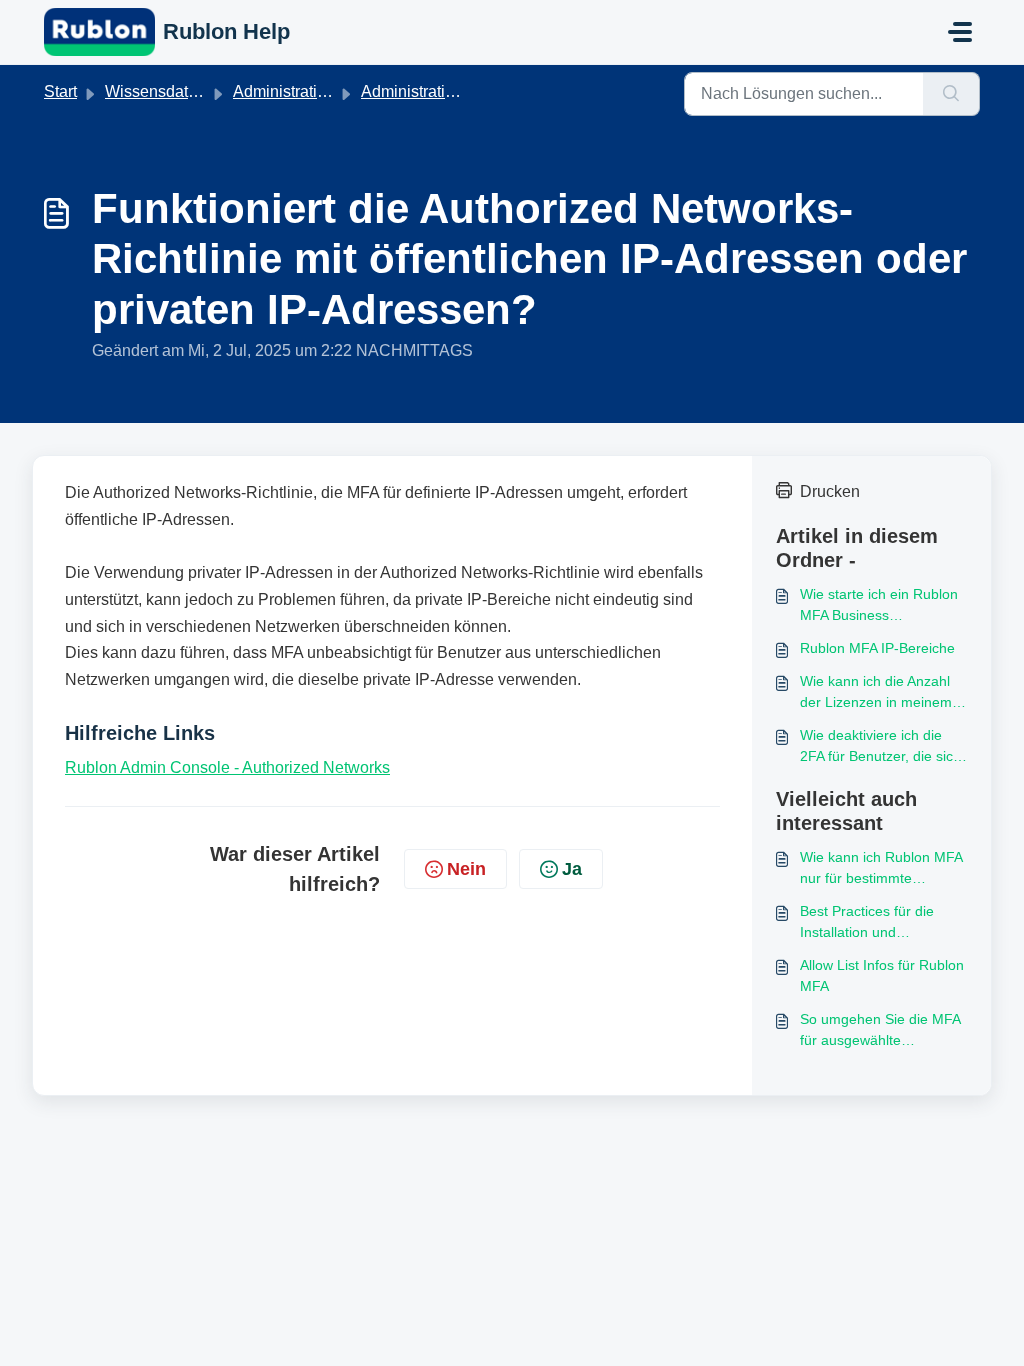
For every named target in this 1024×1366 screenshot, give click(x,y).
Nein (466, 869)
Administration (412, 91)
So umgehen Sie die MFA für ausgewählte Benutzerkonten (880, 1031)
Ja (572, 869)
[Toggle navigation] (960, 32)
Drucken (830, 491)
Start (60, 91)
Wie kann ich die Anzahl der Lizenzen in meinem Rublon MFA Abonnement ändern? (880, 693)
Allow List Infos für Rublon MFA (882, 975)
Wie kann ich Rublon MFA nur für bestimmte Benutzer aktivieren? (881, 869)
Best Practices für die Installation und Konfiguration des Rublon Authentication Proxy (880, 923)
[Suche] (951, 94)
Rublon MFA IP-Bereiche (877, 648)
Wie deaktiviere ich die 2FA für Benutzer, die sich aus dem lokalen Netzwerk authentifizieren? (883, 747)
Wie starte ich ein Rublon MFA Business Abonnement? (879, 606)
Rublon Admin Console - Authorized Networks (227, 767)
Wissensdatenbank (173, 91)
